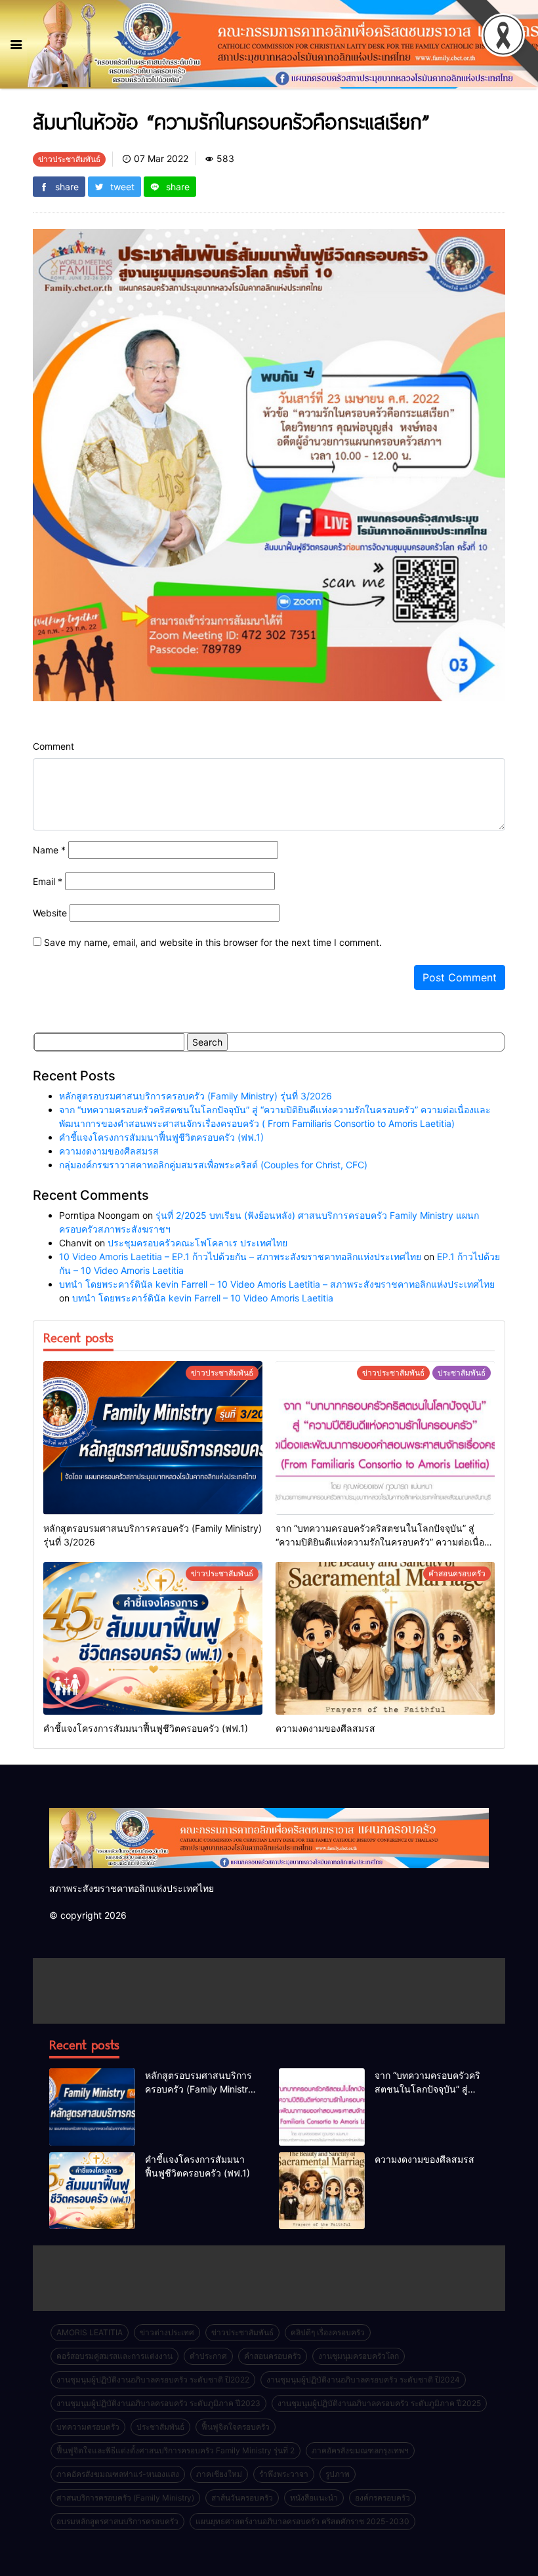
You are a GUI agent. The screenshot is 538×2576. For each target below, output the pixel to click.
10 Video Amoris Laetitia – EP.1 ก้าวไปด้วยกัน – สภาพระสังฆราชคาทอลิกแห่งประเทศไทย (240, 1257)
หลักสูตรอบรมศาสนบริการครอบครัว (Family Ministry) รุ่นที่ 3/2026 (196, 1096)
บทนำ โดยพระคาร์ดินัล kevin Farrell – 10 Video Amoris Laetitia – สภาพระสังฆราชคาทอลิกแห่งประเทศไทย (277, 1284)
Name (49, 850)
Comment (53, 746)
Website (50, 913)
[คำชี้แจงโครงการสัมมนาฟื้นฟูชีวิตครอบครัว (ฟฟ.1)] (153, 1639)
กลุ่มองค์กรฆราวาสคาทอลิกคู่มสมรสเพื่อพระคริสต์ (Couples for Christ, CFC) (213, 1165)
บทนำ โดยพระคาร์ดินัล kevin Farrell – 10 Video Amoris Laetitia (203, 1298)
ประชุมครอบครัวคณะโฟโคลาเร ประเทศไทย (197, 1243)
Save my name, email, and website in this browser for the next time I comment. (213, 942)
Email (48, 881)
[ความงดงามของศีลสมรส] (385, 1639)
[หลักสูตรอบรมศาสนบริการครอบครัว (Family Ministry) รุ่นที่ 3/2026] (153, 1438)
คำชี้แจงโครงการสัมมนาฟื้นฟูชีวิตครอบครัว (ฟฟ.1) (161, 1137)
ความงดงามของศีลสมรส (109, 1151)
